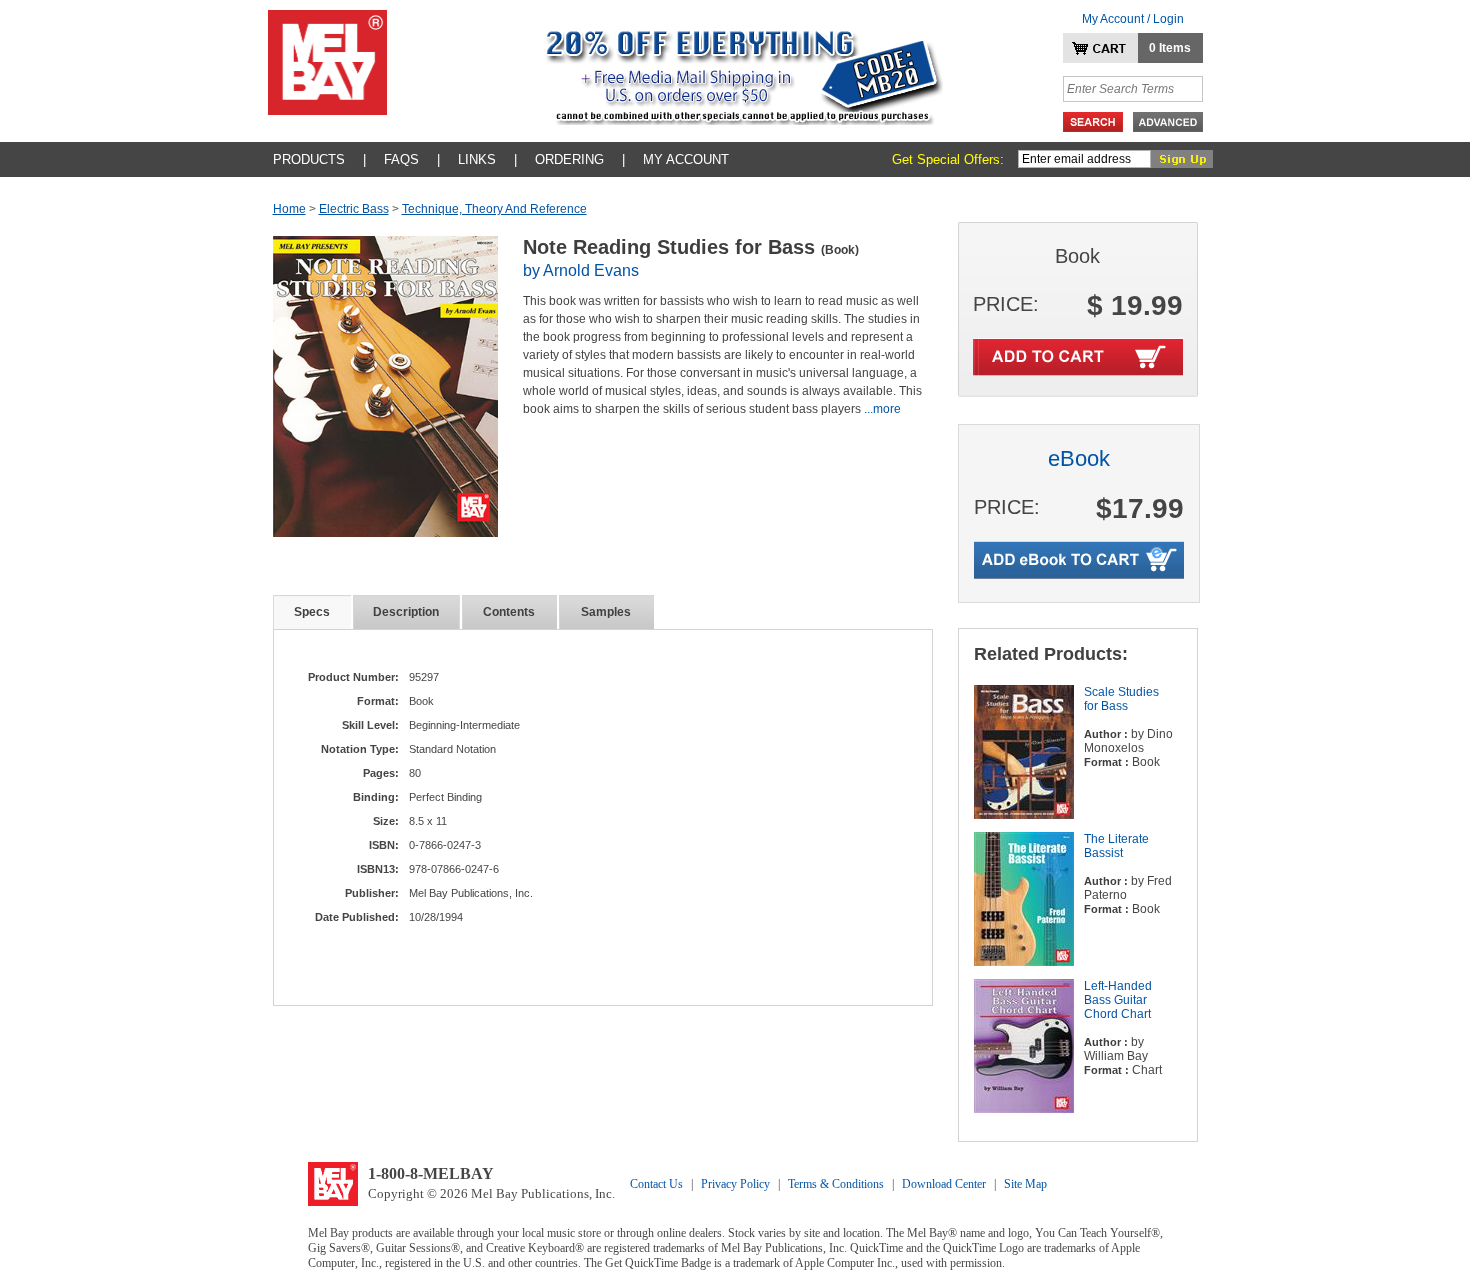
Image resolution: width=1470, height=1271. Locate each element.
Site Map (1025, 1184)
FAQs (401, 159)
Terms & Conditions (836, 1184)
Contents (509, 612)
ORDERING (569, 159)
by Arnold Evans (581, 270)
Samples (606, 612)
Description (406, 612)
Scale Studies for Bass (1121, 699)
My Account (686, 159)
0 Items (1170, 48)
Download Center (944, 1184)
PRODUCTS (309, 159)
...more (882, 409)
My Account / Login (1133, 19)
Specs (312, 612)
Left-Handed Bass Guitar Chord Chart (1118, 1000)
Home (289, 209)
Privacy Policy (735, 1184)
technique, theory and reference (494, 209)
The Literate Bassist (1116, 846)
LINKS (477, 159)
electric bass (354, 209)
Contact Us (656, 1184)
